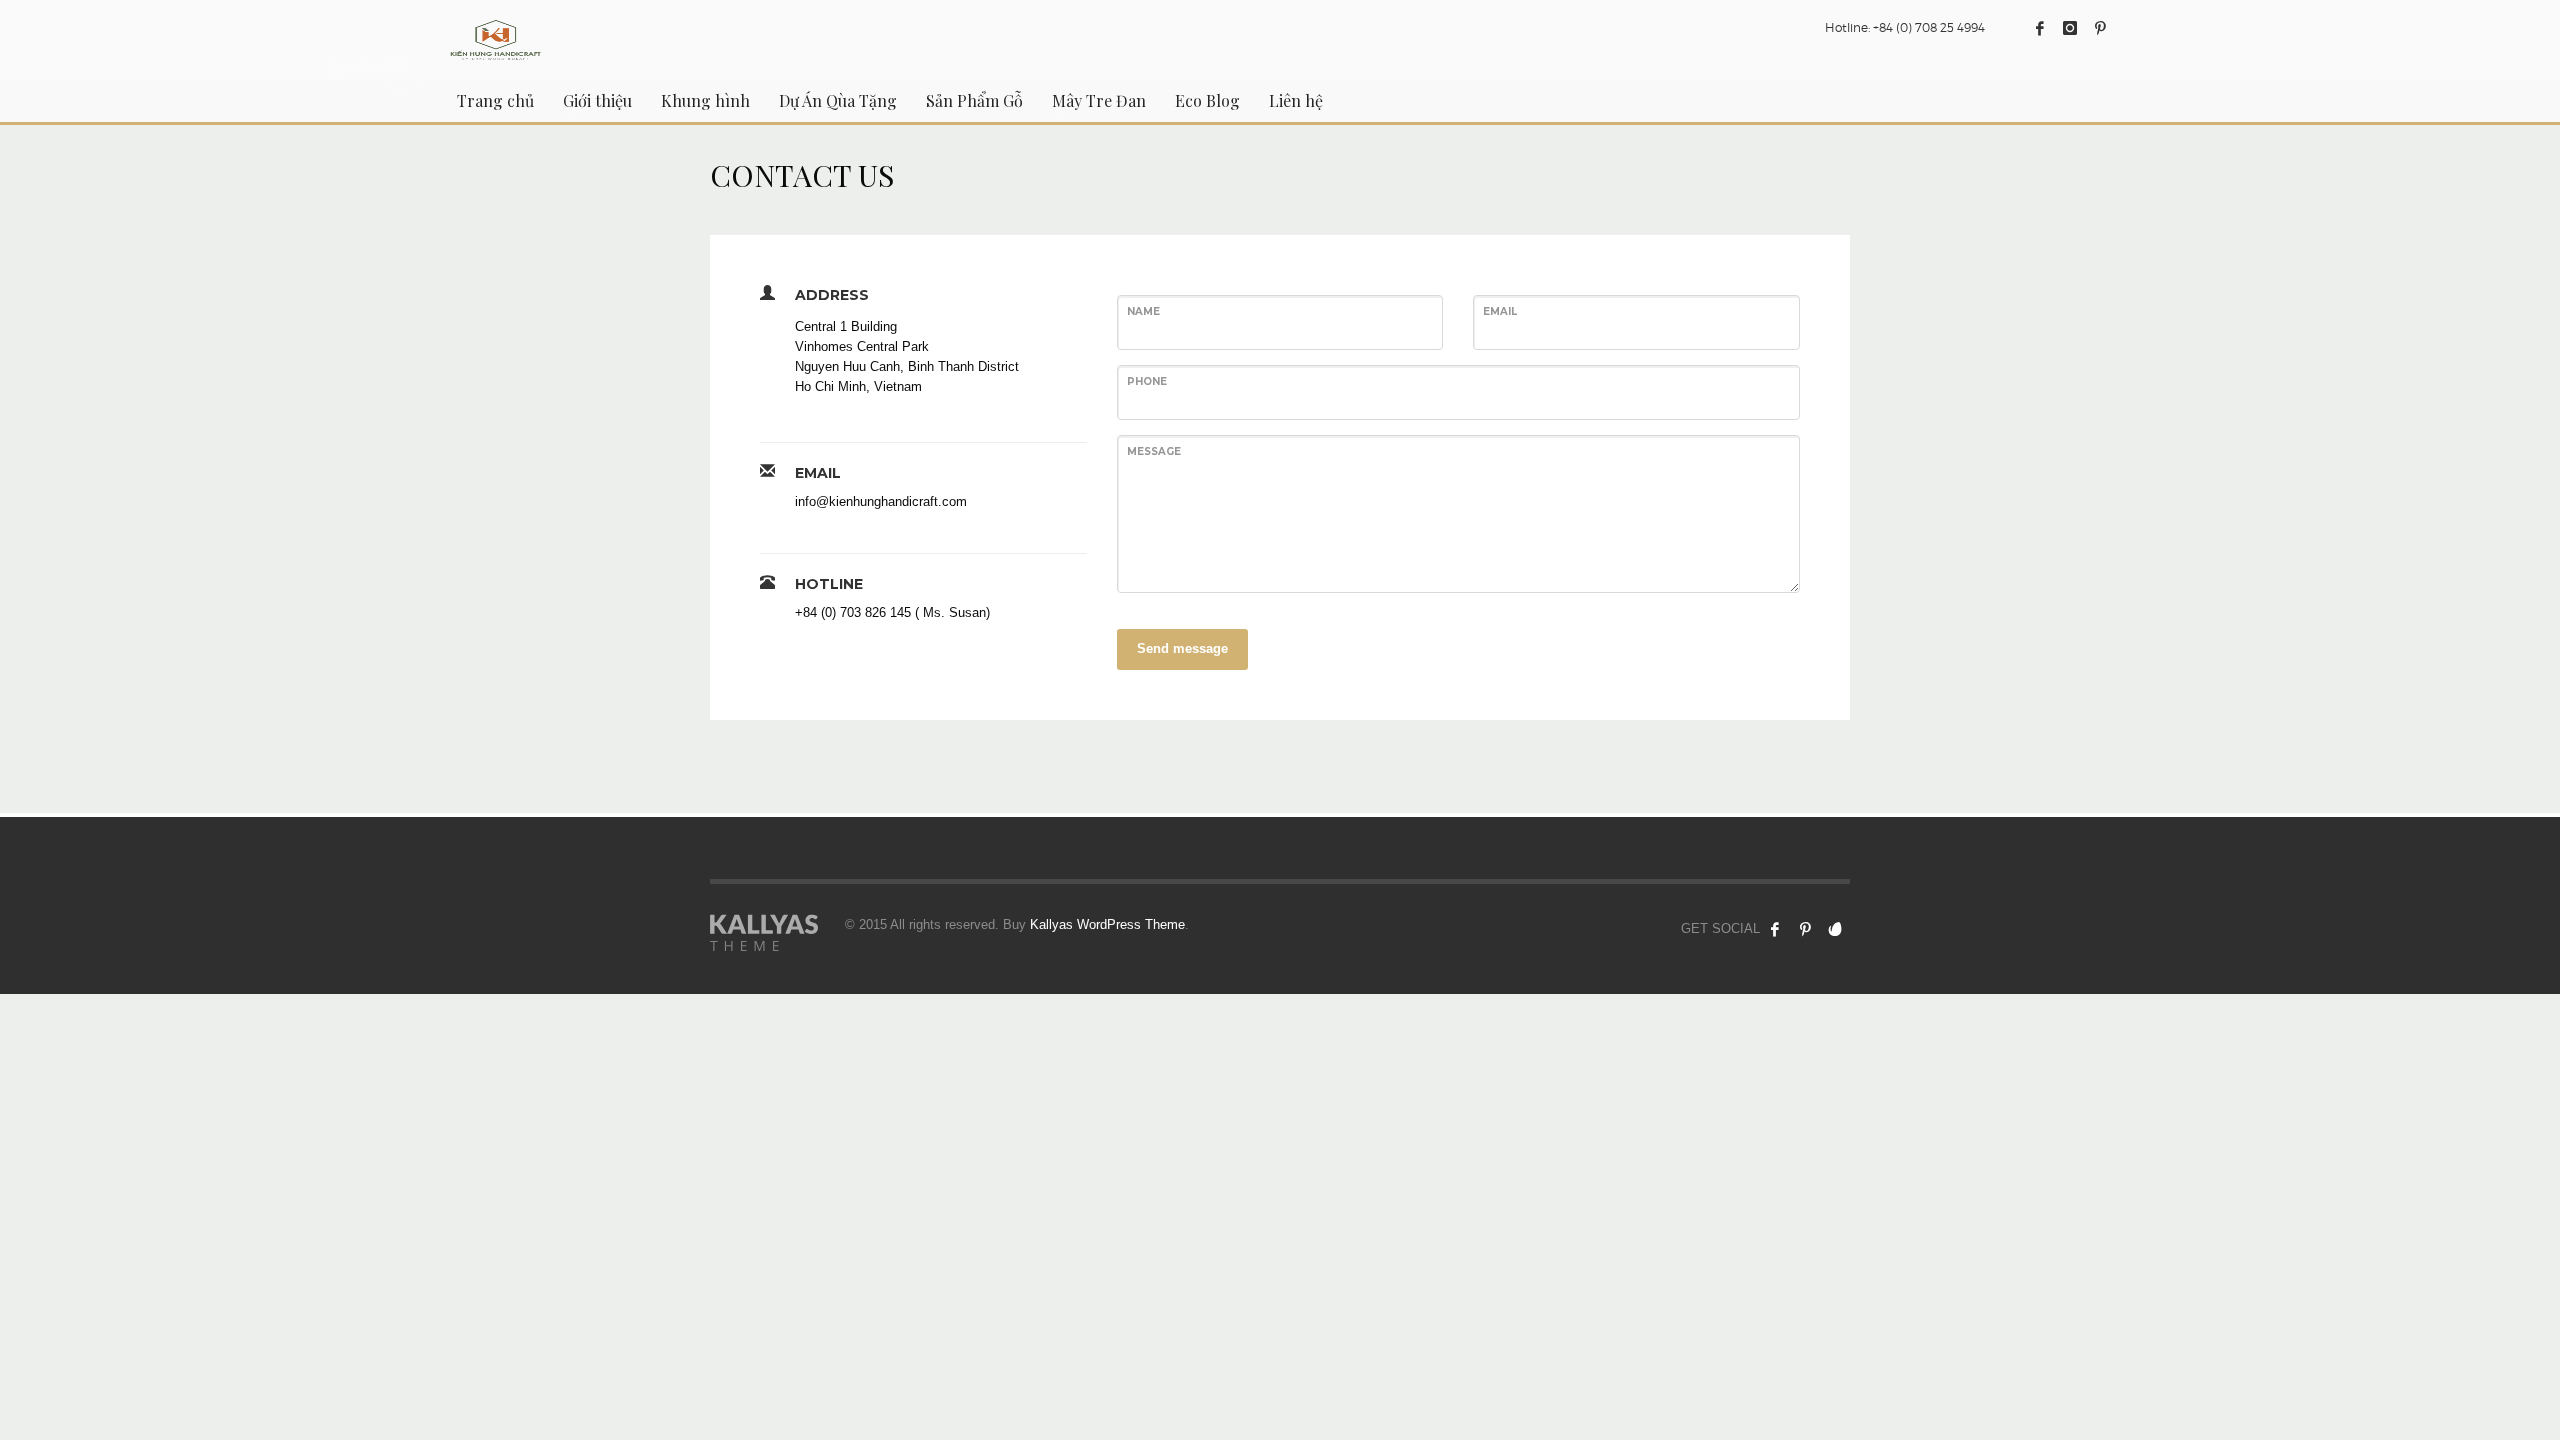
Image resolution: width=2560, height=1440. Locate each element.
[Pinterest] (2100, 28)
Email (1500, 311)
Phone (1147, 381)
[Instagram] (2070, 28)
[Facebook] (2040, 28)
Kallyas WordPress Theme (1107, 924)
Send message (1182, 648)
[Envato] (1835, 929)
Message (1154, 451)
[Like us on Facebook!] (1775, 929)
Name (1143, 311)
